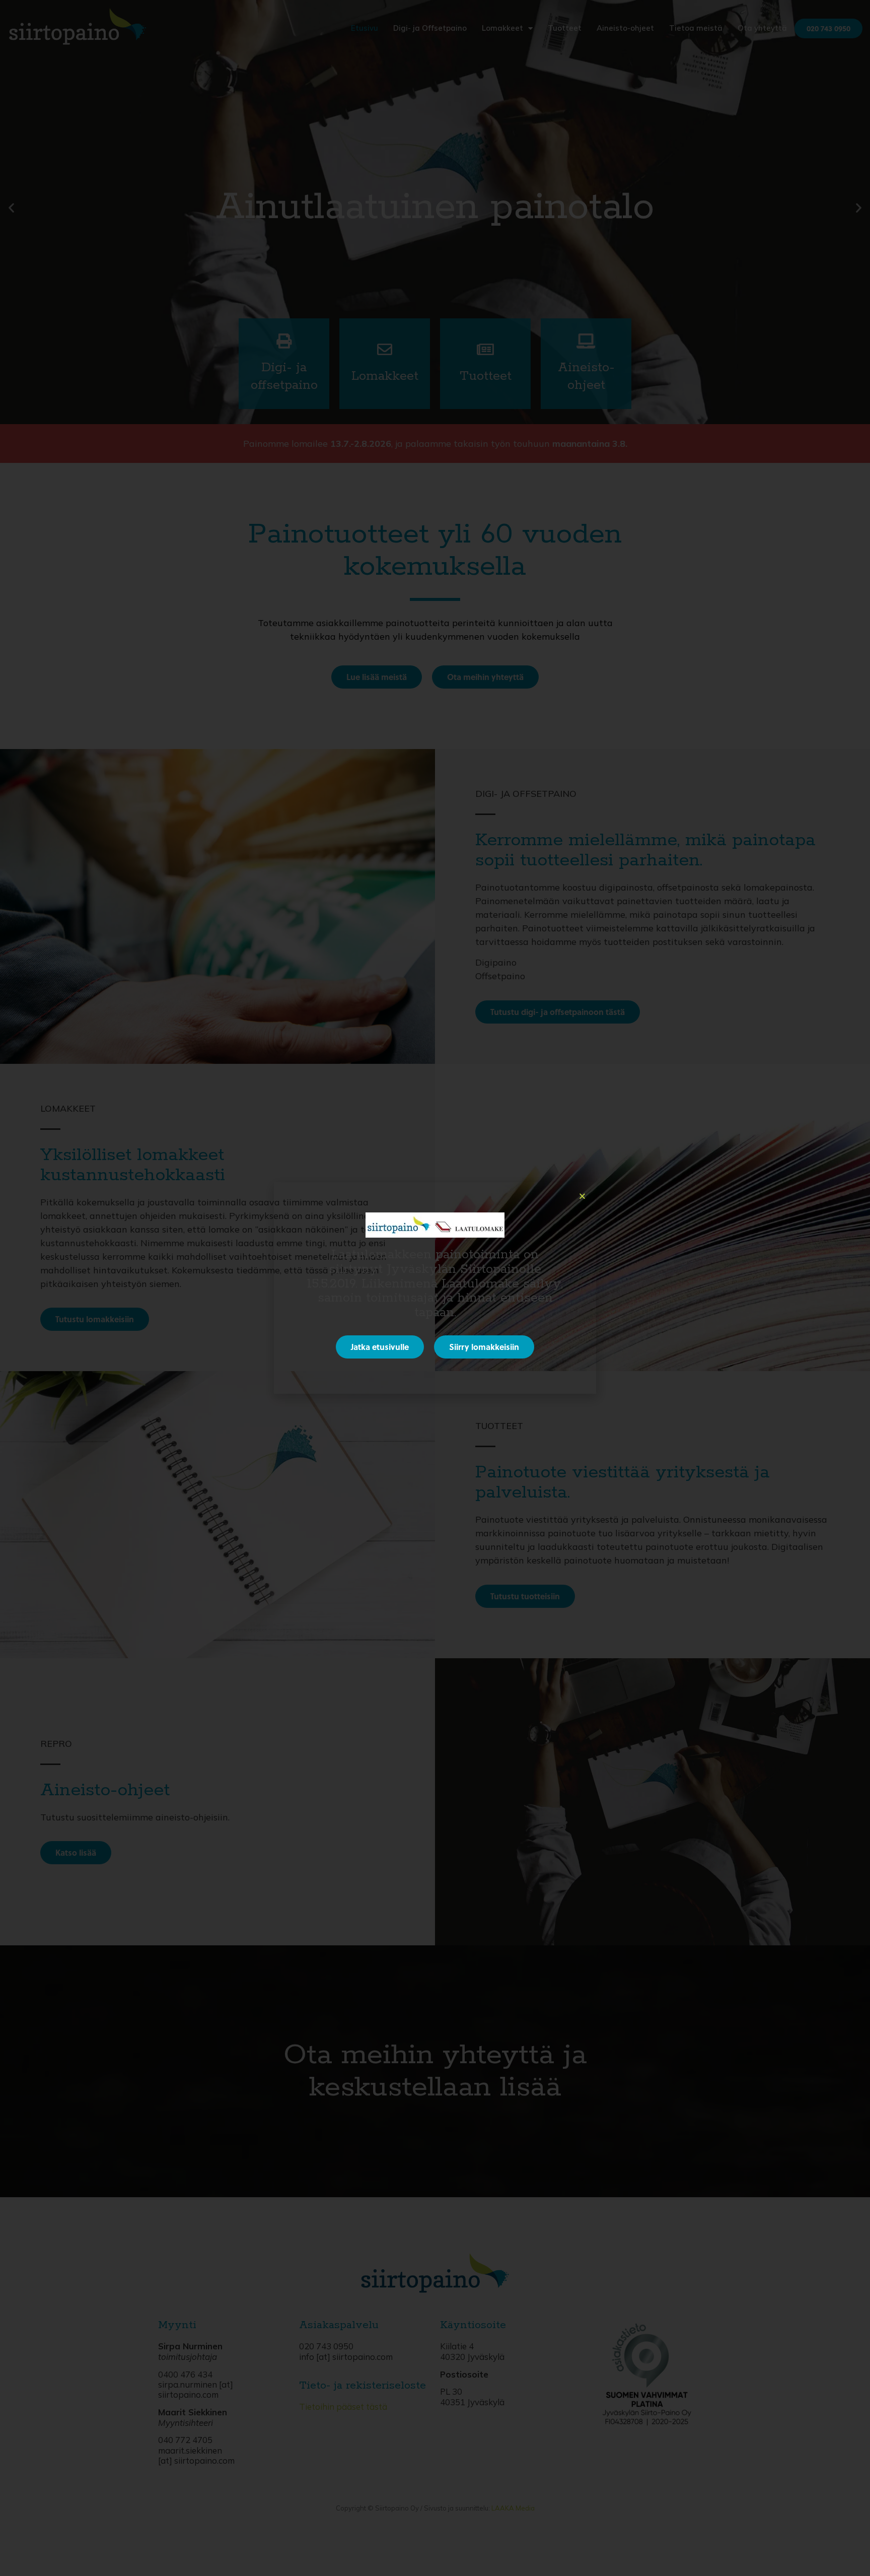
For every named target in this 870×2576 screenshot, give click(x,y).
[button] (582, 1196)
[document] (435, 1288)
